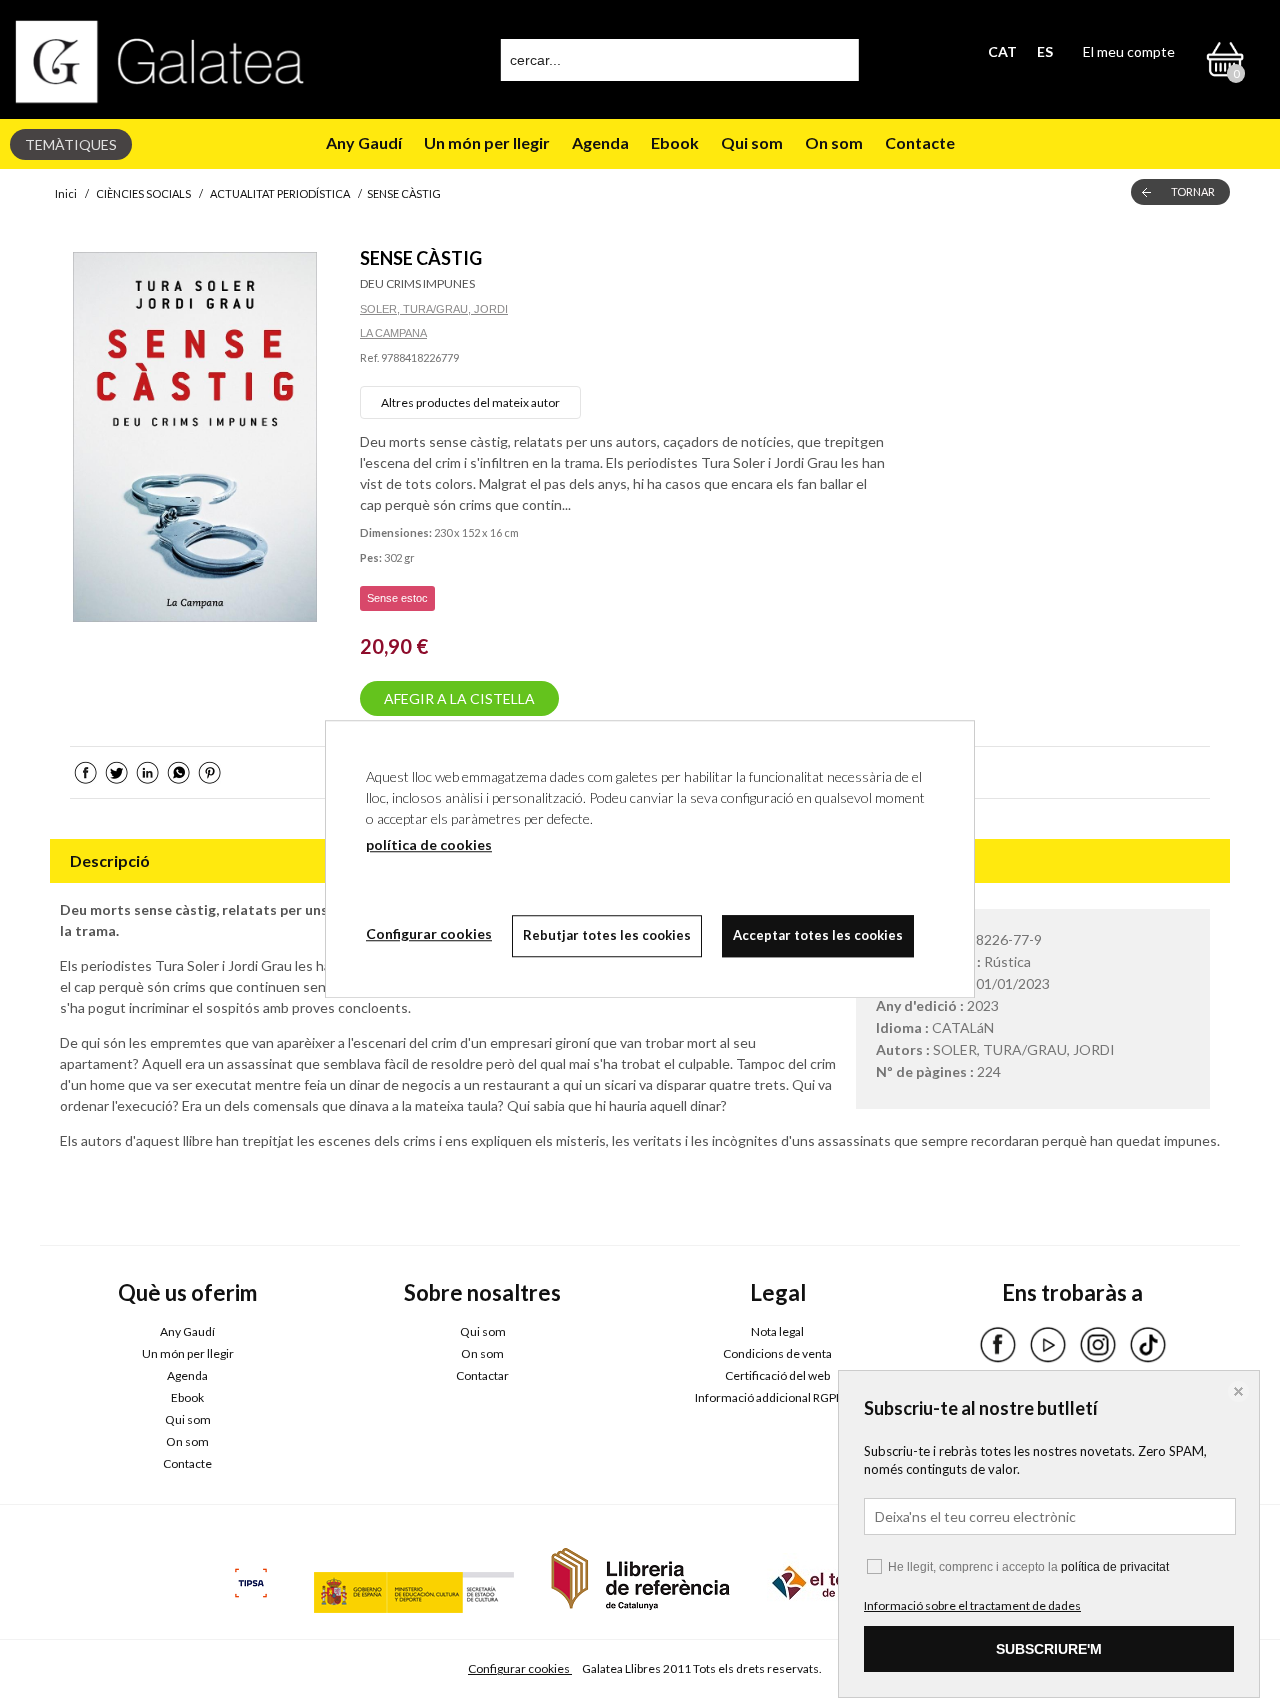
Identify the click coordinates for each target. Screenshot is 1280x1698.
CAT (1002, 51)
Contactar (482, 1375)
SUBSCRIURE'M (1049, 1649)
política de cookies (429, 844)
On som (834, 142)
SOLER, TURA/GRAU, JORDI (434, 309)
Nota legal (777, 1331)
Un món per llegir (487, 142)
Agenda (600, 142)
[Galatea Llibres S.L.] (160, 61)
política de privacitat (1115, 1567)
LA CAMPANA (393, 333)
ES (1045, 51)
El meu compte (1129, 51)
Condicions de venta (777, 1353)
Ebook (675, 142)
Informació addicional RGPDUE (777, 1397)
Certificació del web (777, 1375)
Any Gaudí (364, 142)
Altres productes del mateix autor (470, 402)
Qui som (752, 142)
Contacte (920, 142)
